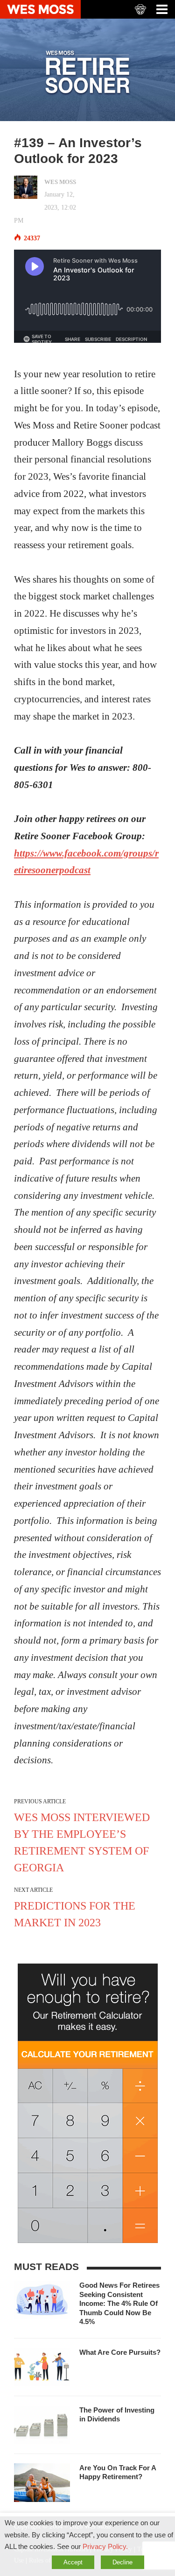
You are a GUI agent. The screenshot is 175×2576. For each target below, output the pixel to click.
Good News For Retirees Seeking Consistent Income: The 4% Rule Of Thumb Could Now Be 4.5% (119, 2303)
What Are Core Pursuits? (120, 2352)
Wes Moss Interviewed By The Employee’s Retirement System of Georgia (82, 1842)
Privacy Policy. (105, 2547)
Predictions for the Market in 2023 (75, 1914)
